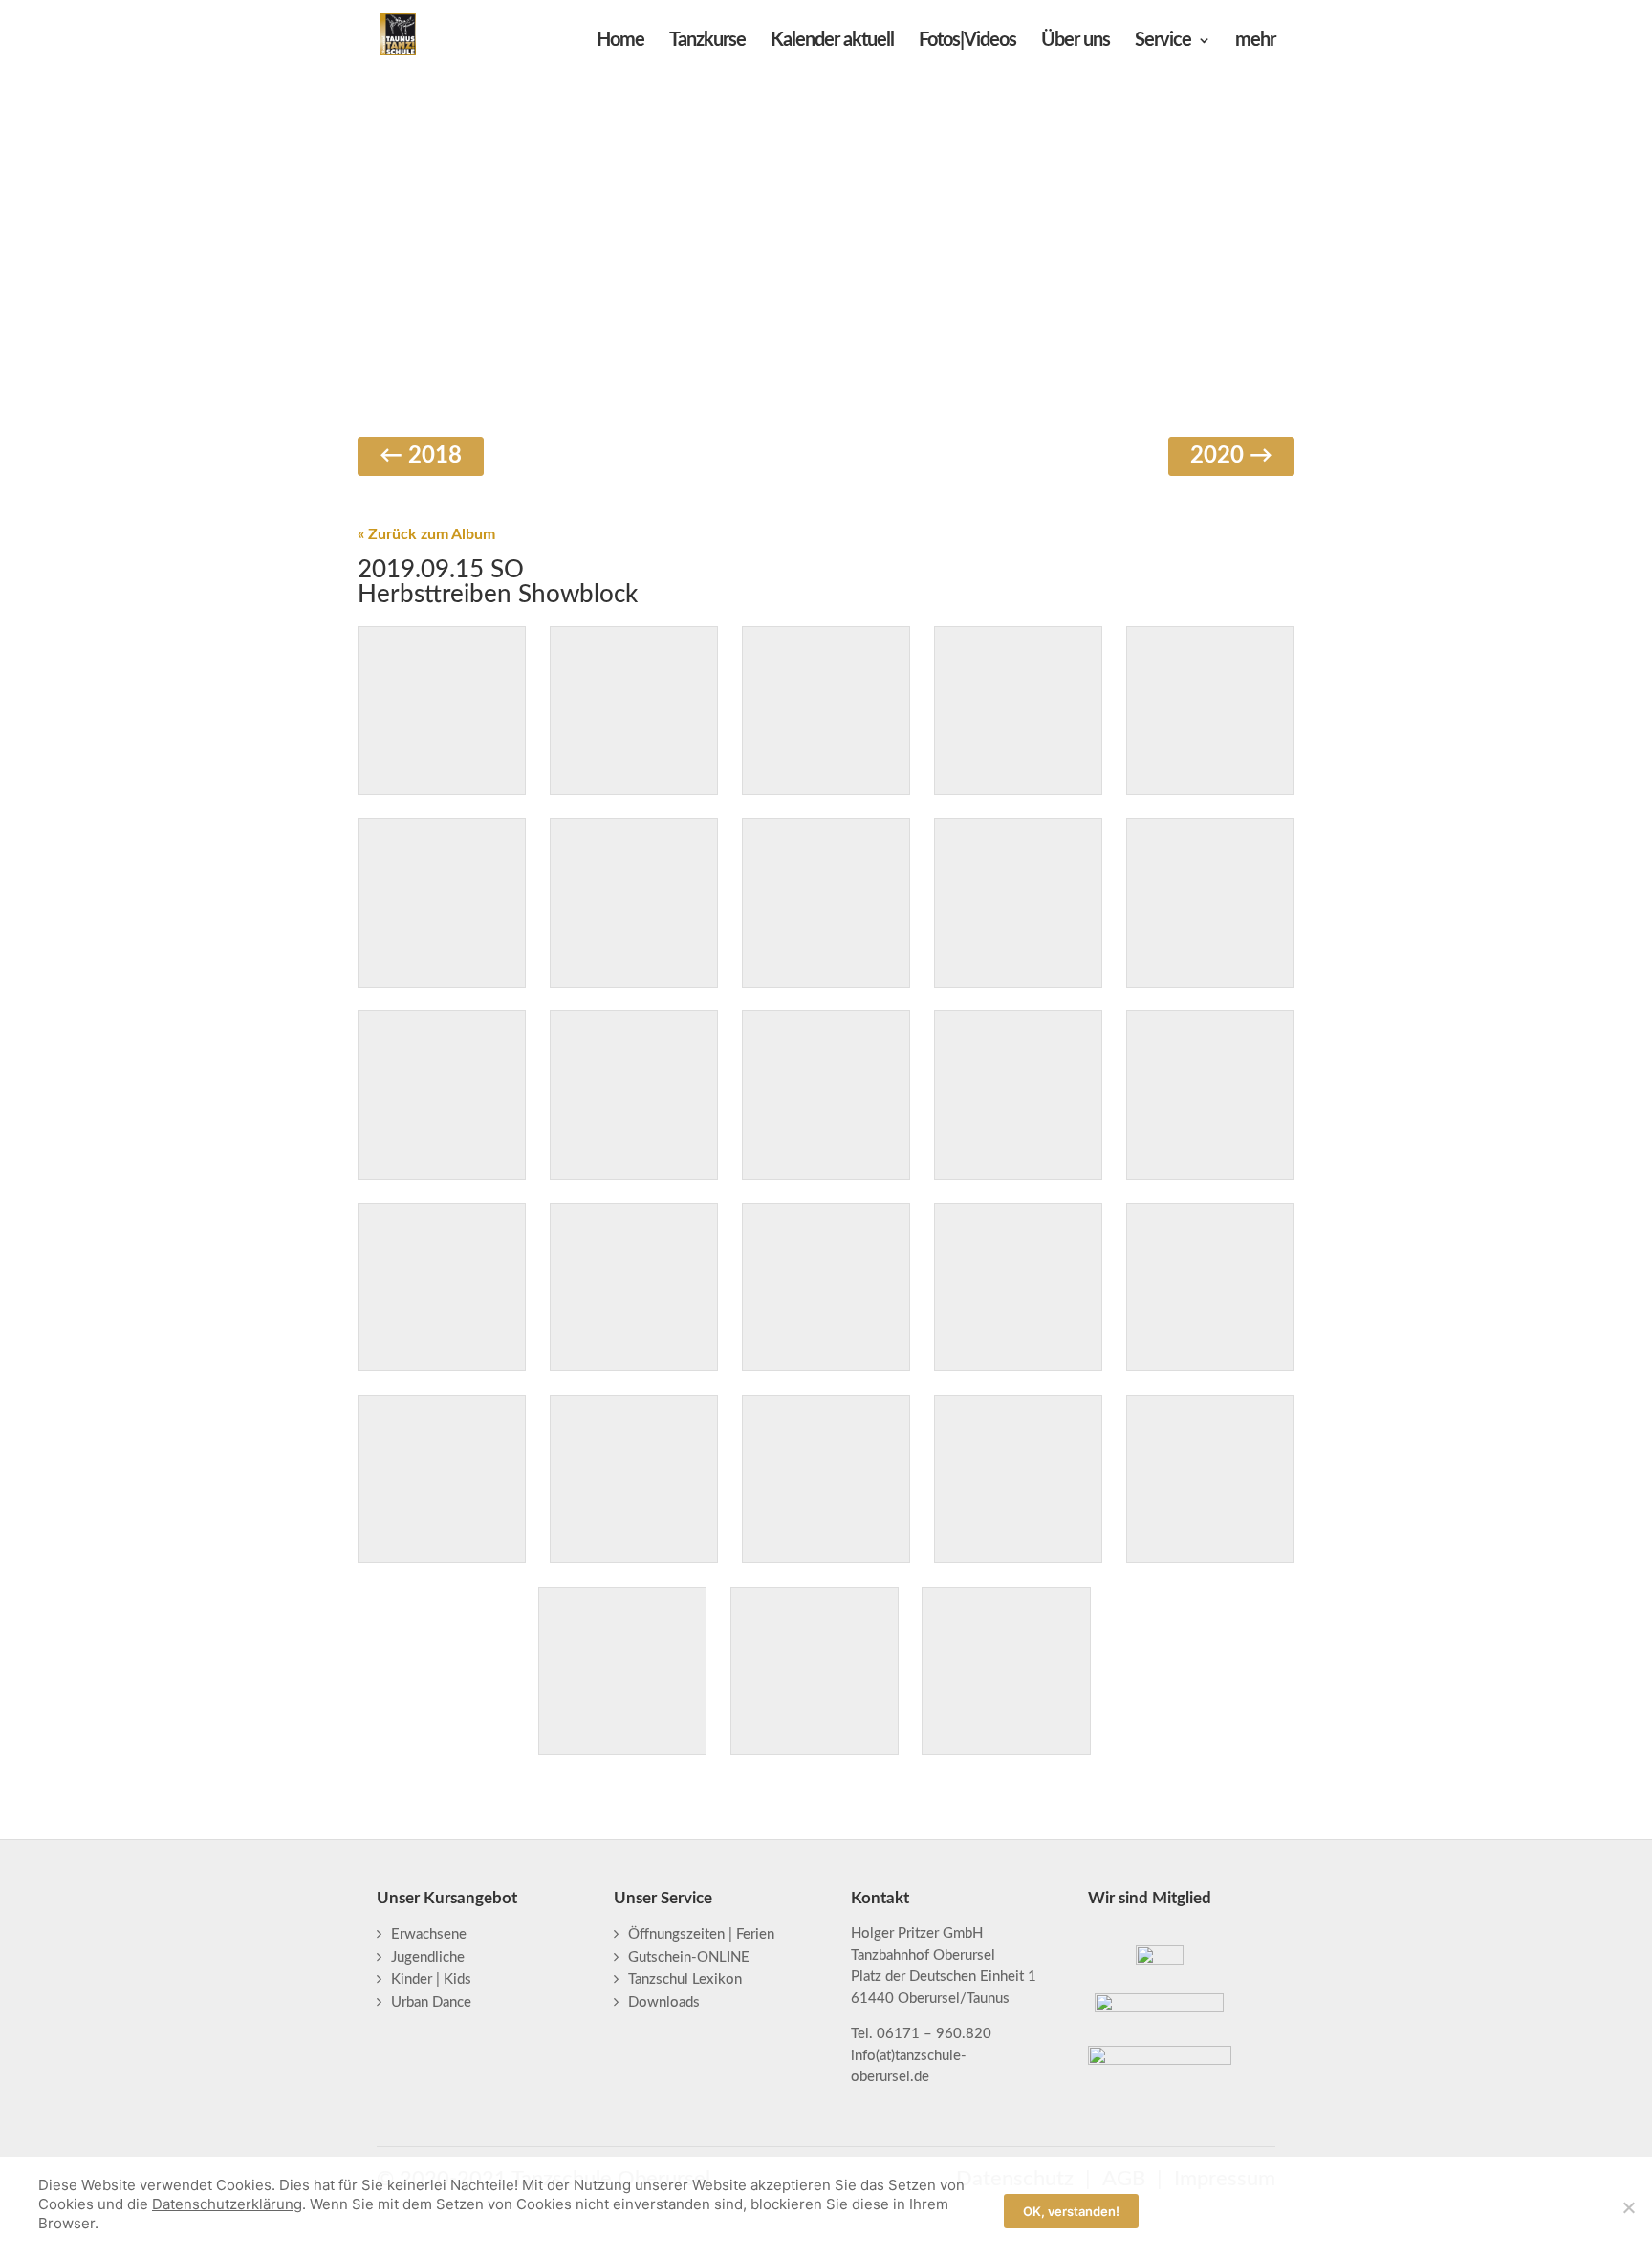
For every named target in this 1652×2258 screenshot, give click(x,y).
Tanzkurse (707, 42)
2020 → (1231, 456)
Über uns (1076, 42)
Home (620, 42)
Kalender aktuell (832, 42)
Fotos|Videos (967, 42)
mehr (1255, 42)
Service (1163, 42)
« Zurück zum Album (426, 534)
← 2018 (421, 456)
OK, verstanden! (1071, 2211)
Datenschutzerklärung (227, 2204)
